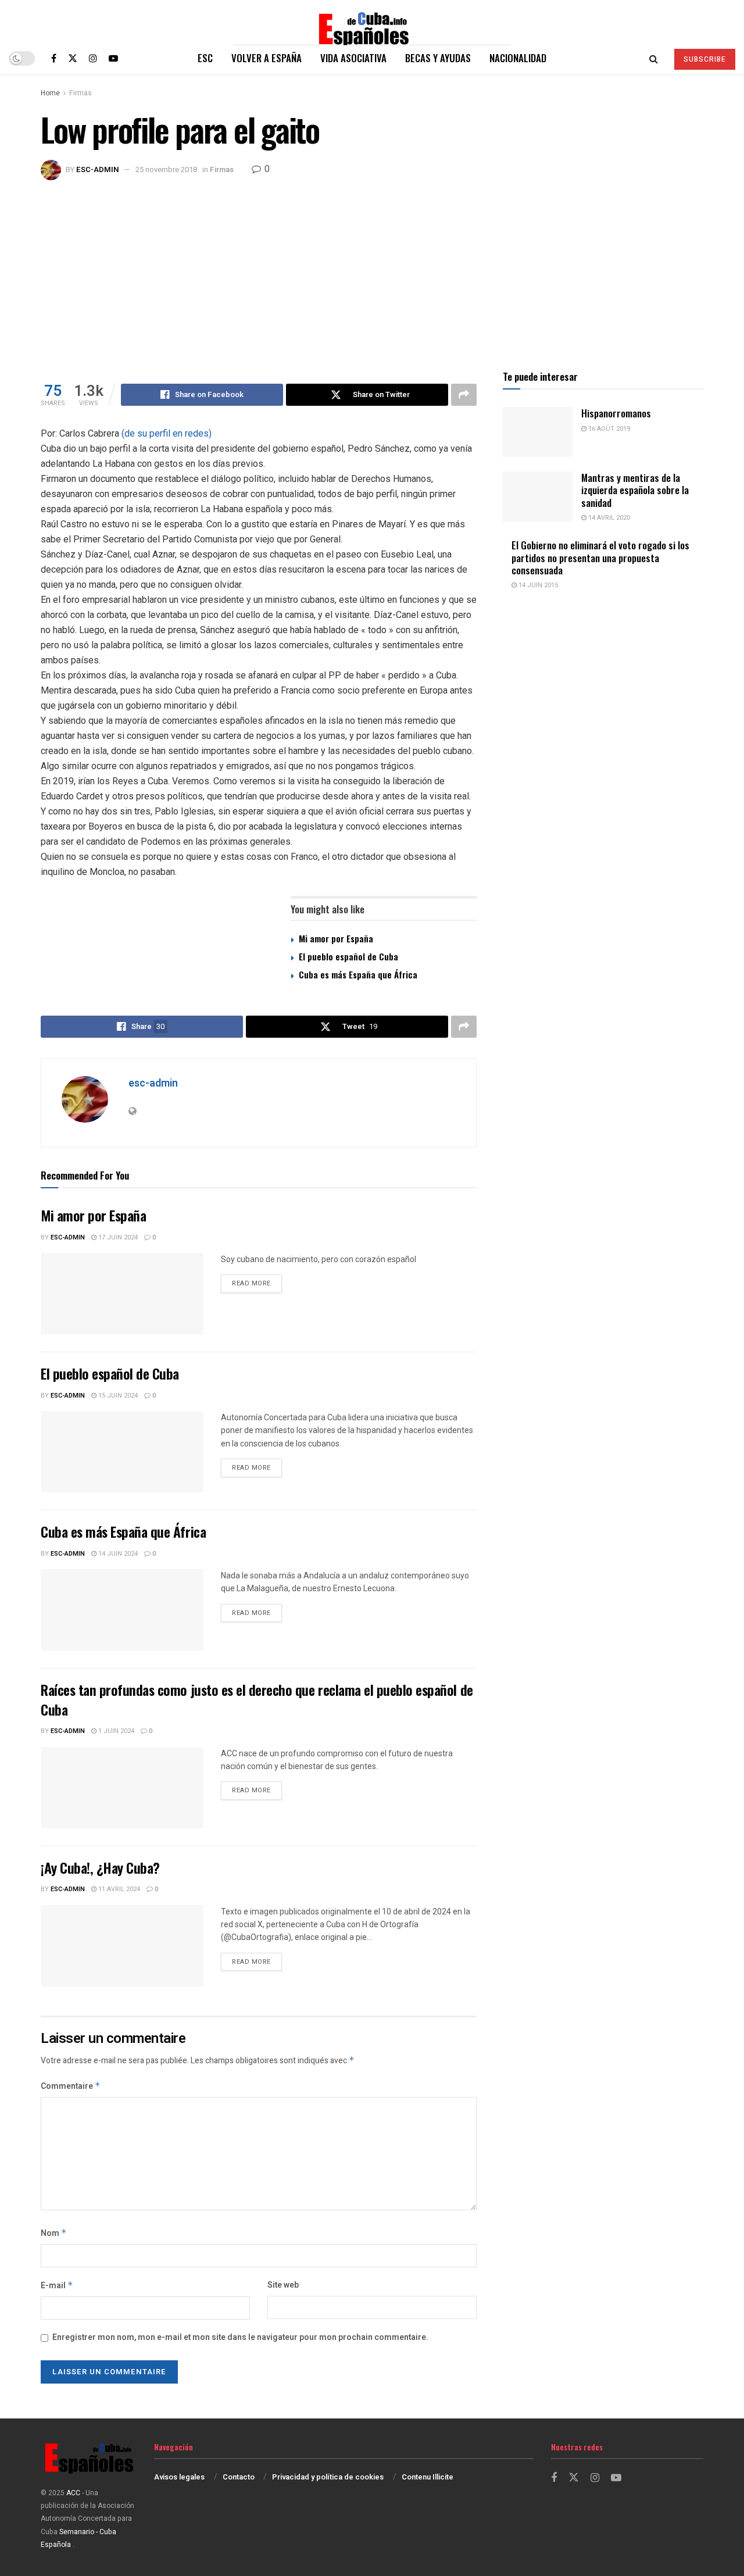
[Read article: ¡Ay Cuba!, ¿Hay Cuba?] (122, 1946)
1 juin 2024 (115, 1731)
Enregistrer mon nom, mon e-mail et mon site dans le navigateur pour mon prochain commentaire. (240, 2337)
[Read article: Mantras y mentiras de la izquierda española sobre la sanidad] (538, 496)
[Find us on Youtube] (113, 58)
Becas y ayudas (438, 58)
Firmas (81, 93)
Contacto (239, 2477)
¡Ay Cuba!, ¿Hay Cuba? (100, 1867)
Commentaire (71, 2086)
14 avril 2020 (608, 518)
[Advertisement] (372, 267)
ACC (73, 2493)
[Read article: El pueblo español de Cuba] (122, 1452)
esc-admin (98, 169)
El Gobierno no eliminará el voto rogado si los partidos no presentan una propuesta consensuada (600, 558)
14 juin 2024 (117, 1554)
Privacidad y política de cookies (328, 2477)
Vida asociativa (353, 58)
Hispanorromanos (616, 413)
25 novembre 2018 (166, 169)
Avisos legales (179, 2477)
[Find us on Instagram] (93, 58)
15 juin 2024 (117, 1396)
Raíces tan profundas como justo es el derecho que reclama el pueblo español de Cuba (257, 1699)
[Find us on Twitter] (73, 58)
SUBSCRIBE (705, 59)
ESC (205, 58)
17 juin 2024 (117, 1237)
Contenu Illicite (428, 2477)
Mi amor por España (336, 938)
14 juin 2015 (537, 585)
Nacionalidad (518, 58)
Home (50, 93)
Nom (54, 2233)
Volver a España (267, 58)
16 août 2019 (608, 429)
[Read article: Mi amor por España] (122, 1294)
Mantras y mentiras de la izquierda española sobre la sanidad (635, 490)
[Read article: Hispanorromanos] (538, 432)
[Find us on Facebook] (54, 58)
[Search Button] (654, 58)
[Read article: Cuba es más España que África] (122, 1610)
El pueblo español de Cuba (348, 956)
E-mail (57, 2286)
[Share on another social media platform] (464, 395)
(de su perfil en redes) (165, 433)
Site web (283, 2285)
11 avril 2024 (118, 1889)
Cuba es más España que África (358, 974)
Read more (257, 1283)
